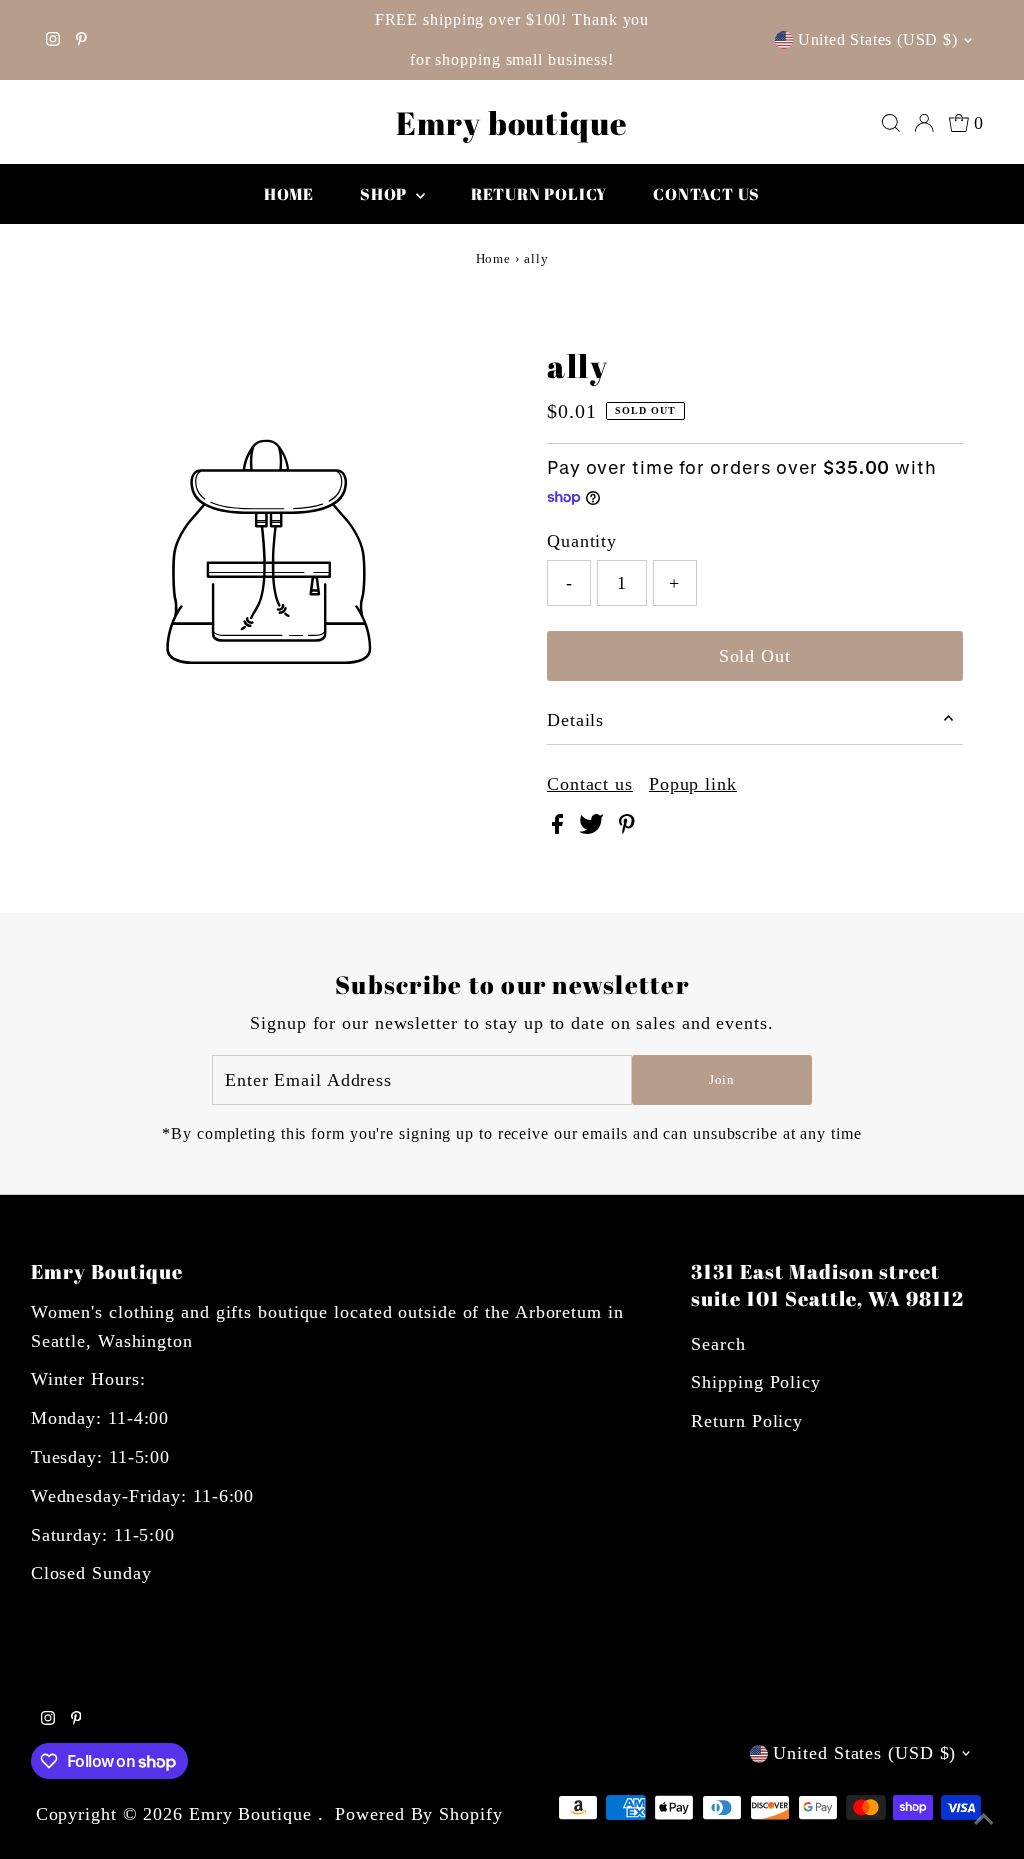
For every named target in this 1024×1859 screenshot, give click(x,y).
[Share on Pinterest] (627, 828)
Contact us (706, 194)
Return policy (539, 194)
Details (575, 720)
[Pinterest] (81, 40)
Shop (385, 194)
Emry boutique (512, 122)
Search (718, 1344)
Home (289, 194)
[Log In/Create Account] (924, 123)
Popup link (693, 784)
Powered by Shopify (418, 1814)
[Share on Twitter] (594, 828)
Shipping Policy (756, 1382)
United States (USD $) (878, 39)
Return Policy (747, 1421)
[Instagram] (53, 40)
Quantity (582, 541)
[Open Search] (891, 123)
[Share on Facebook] (560, 828)
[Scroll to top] (984, 1819)
